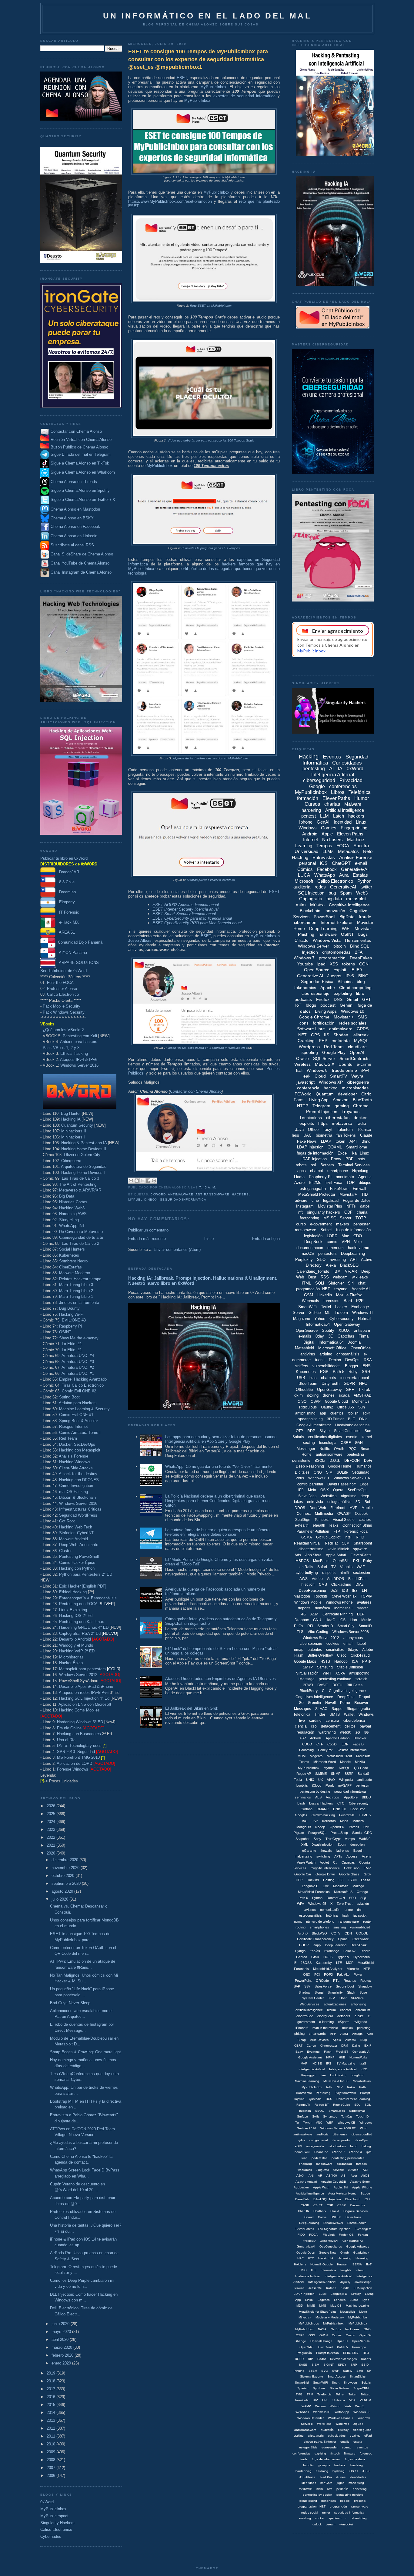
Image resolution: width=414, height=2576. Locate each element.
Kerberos (329, 1821)
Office (313, 1130)
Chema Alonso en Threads (73, 482)
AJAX (300, 2176)
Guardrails (347, 1815)
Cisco (342, 1655)
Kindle (345, 2288)
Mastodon (302, 1596)
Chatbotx (320, 2211)
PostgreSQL (317, 1833)
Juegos (334, 976)
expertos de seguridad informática (244, 96)
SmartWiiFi (320, 2383)
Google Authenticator (314, 1425)
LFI (364, 1591)
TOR (351, 1183)
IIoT (369, 2264)
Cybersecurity (342, 1319)
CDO (358, 1236)
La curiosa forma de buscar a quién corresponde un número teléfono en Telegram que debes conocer (217, 1532)
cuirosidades (337, 2436)
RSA (368, 1360)
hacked (331, 1088)
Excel (343, 1153)
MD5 (300, 2306)
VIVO (331, 1780)
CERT (298, 2046)
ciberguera (325, 2016)
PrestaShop (339, 1833)
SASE (303, 2365)
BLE (351, 1419)
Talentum (345, 1130)
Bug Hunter (71, 1113)
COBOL (362, 1933)
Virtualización (307, 1673)
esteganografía (313, 1189)
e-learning (326, 2022)
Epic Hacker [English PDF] (83, 1586)
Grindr (345, 2253)
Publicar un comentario (148, 1230)
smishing (305, 2518)
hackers (240, 1194)
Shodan (341, 1035)
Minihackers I (73, 1137)
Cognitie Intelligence (325, 1868)
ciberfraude (305, 2016)
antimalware (181, 1194)
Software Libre (311, 1029)
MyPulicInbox (304, 2329)
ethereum (336, 1248)
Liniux (309, 2300)
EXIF (368, 2046)
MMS (323, 2306)
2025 (52, 1814)
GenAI (323, 822)
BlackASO (319, 1933)
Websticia (329, 1496)
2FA (359, 952)
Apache (328, 988)
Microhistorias (71, 1657)
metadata (341, 1041)
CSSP (342, 2205)
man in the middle (325, 2028)
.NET (302, 1035)
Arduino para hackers (79, 1042)
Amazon (341, 1100)
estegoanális (315, 2146)
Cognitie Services (356, 2211)
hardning (322, 2471)
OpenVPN (337, 1827)
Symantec (330, 2116)
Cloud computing (355, 988)
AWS (304, 1579)
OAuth (339, 1449)
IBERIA (357, 2264)
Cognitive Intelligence (349, 905)
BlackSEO (349, 1265)
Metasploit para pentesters (90, 1669)
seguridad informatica (349, 2513)
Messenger (306, 1449)
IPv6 (350, 976)
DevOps (352, 1360)
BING (363, 976)
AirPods (316, 1738)
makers (343, 1224)
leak (306, 1076)
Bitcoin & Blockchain (77, 1497)
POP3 (328, 1974)
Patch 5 (342, 2347)
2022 (52, 1837)
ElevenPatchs (304, 2229)
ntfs (330, 2489)
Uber (343, 1998)
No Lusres (352, 2329)
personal (307, 863)
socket (320, 2518)
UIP (315, 2400)
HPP (299, 1880)
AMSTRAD (363, 1395)
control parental (310, 1484)
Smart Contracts (347, 1431)
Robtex (366, 1981)
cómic (332, 1242)
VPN (346, 1242)
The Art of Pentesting (78, 1184)
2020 (52, 1853)
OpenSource (307, 1330)
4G (304, 1614)
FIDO (301, 2235)
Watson (335, 2406)
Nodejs (320, 1827)
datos (365, 1206)
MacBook (321, 1561)
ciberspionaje (311, 1644)
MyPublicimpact (54, 2516)
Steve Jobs (307, 1496)
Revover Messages (343, 2359)
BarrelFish (302, 2199)
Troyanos (351, 1111)
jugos (341, 2483)
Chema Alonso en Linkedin (73, 536)
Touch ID (362, 2116)
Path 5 (339, 1372)
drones (329, 1395)
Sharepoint (363, 1543)
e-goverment (321, 1224)
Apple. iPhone (362, 2187)
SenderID (325, 1626)
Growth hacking (323, 1815)
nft (300, 1212)
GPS (315, 1035)
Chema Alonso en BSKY (72, 518)
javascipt (360, 1915)
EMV (367, 1868)
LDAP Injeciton (304, 2294)
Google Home (340, 1466)
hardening (311, 810)
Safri (360, 2371)
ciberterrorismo (311, 1549)
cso (314, 1726)
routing (300, 1927)
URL (325, 2400)
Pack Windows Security (64, 1012)
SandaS (363, 1774)
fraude (365, 917)
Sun (362, 1407)
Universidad (306, 851)
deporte (304, 1608)
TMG (299, 2394)
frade (304, 2459)
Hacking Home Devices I (83, 1173)
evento (352, 1437)
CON (364, 964)
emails (345, 2442)
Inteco (360, 2270)
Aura (344, 875)
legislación (313, 1236)
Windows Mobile (308, 1602)
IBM (337, 1271)
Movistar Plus (330, 1206)
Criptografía (311, 899)
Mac (345, 1236)
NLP (340, 2087)
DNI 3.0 (336, 2217)
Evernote (313, 2052)
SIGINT (329, 2365)
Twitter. (365, 2394)
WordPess (324, 2424)
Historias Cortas (73, 1202)
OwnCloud (326, 2347)
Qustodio (315, 2099)
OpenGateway (329, 1390)
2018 (52, 2381)
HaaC (330, 1620)
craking (299, 2436)
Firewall (359, 1189)
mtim (320, 2489)
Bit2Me (315, 1183)
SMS (362, 1017)
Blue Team (308, 1383)
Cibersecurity (359, 1803)
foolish (353, 1413)
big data (334, 899)
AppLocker (301, 2187)
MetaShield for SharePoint (317, 2312)
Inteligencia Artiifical (343, 2069)
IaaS (363, 2063)
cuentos (337, 1413)
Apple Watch (306, 1862)
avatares (364, 1602)
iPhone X (356, 2152)
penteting (364, 2028)
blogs (311, 1005)
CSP (330, 2205)
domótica (322, 1608)
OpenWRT (307, 2347)
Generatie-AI (361, 2052)
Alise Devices (319, 2040)
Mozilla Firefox (349, 1295)
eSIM (299, 2146)
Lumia (354, 2300)
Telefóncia (324, 2394)
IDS (345, 1591)
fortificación (324, 1023)
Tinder (320, 1715)
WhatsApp (325, 875)
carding (315, 1721)
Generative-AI (355, 869)
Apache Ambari (306, 2182)
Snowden (350, 2383)
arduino (326, 1354)
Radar (322, 2359)
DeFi (368, 1461)
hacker (341, 1307)
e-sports (329, 1573)
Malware (353, 804)
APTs (338, 1856)
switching (323, 1856)
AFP (333, 2034)
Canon (311, 2046)
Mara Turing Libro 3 (76, 1285)
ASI (344, 2176)
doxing (313, 1395)
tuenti (320, 1360)
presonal (360, 2501)
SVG (325, 2371)
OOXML (335, 1147)
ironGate (326, 2483)
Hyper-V (343, 1957)
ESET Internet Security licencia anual (185, 909)
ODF (348, 1212)
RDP (311, 1431)
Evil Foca (334, 1183)
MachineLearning (307, 2081)
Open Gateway (347, 1324)
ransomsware (349, 1921)
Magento (316, 1756)
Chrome (361, 1106)
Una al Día (66, 1740)
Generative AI (310, 976)
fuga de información (353, 1230)
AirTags (357, 2034)
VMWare (357, 1998)
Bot (367, 1502)
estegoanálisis (339, 1502)
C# (335, 1862)
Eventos (332, 757)
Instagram (305, 1206)
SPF (350, 1390)
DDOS (300, 1508)
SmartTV (339, 1076)
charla (362, 1212)
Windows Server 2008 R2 (338, 2128)
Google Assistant (310, 2057)
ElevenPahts (361, 1555)
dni (359, 1910)
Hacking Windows (75, 1462)
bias (313, 1378)
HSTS (325, 1661)
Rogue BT (322, 2105)
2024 (52, 1822)
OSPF (300, 2335)
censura (332, 1721)
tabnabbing (359, 2518)
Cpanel (343, 1939)
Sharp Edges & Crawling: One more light (85, 2052)
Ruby (353, 1372)
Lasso (366, 1880)
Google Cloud (336, 1401)
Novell (331, 1703)
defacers (344, 2016)
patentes (315, 1650)
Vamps (350, 1839)
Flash (328, 2052)
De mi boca (353, 2217)
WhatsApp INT (72, 1226)
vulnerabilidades (327, 1366)
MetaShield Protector (317, 1194)
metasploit (356, 899)
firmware (350, 2453)
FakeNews (339, 1189)
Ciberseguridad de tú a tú (81, 1237)
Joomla (354, 1342)
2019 (52, 2373)
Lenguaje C (310, 1886)
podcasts (303, 999)
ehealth (319, 1525)
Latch (339, 816)
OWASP (344, 1514)
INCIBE (317, 2063)
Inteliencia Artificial (308, 2276)
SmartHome (357, 1147)
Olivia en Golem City (82, 1155)
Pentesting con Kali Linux (82, 1622)
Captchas (346, 1336)
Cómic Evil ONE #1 (76, 1415)
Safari (322, 1567)
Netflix (325, 1449)
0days (353, 1650)
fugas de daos (355, 2459)
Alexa (331, 1265)
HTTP (303, 1106)
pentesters (327, 1253)
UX (321, 1780)
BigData (347, 917)
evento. (347, 2447)
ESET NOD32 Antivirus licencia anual (186, 905)
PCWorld (303, 1094)
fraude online (344, 1070)
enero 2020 (62, 2363)
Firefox (323, 999)
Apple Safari (336, 1555)
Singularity (335, 1992)
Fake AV (349, 1951)
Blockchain (310, 911)
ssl (314, 1165)
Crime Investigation (76, 1486)
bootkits (302, 1785)
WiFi (346, 928)
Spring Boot (69, 1397)
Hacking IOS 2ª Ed (76, 1616)
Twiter (352, 2394)
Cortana (307, 1809)
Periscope (359, 2347)
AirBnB (303, 1933)
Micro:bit (353, 1969)
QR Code (361, 1768)
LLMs (328, 851)
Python (364, 881)
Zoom (342, 1845)
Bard (348, 1301)
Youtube (305, 964)
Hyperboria (362, 1957)
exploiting (343, 993)
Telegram (321, 1106)
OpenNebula (361, 2341)
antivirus (308, 1354)
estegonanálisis (310, 1915)
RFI (310, 1626)
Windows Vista (327, 940)
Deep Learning (323, 928)
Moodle (345, 1762)
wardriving (327, 1732)
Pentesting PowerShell (79, 1556)
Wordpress (309, 1047)
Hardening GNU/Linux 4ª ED (84, 1627)
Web (348, 2406)
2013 (52, 2420)
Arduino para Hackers (78, 1403)
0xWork (339, 2170)
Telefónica (360, 792)
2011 (52, 2436)
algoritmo (349, 1496)
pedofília (342, 2489)
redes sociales (353, 1023)
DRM (345, 2046)
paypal (365, 1726)
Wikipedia (346, 1780)
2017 (52, 2389)
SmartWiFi (307, 1307)
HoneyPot (325, 1750)
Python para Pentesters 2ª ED (86, 1574)
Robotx (366, 2359)
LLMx (323, 2294)
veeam (331, 2524)
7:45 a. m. (208, 1187)
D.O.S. (335, 1461)
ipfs (369, 2152)
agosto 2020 (63, 1891)
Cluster (65, 1551)
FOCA (343, 846)
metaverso (342, 1123)
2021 (52, 1845)
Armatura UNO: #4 (78, 1356)
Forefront (338, 1508)
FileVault (329, 2235)
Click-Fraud (360, 1655)
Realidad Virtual (307, 1543)
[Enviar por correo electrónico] (131, 1181)
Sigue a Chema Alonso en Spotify (80, 491)
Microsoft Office (332, 1348)
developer (347, 1094)
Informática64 (318, 1324)
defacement (331, 1726)
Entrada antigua (266, 1239)
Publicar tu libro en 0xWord (64, 858)
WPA (300, 1904)
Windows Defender (310, 2418)
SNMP (336, 1774)
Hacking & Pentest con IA (84, 1143)
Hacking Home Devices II (84, 1149)
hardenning (304, 2471)
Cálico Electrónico (63, 994)
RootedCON (336, 1898)
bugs (363, 934)
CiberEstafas (70, 1267)
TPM (310, 2394)
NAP (329, 2087)
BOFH (337, 1685)
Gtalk (315, 1957)
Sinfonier (336, 1283)
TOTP (361, 1218)
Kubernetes (69, 1255)
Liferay (356, 2294)
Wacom (320, 2406)
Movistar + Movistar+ (330, 2317)
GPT (367, 999)
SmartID (365, 1626)
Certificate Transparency (315, 1939)
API (353, 1260)
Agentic (365, 1177)
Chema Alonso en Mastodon (75, 509)
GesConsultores (331, 2246)
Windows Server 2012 (78, 1675)
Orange (362, 1892)
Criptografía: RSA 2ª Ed (80, 1633)
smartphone (338, 1171)
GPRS (363, 1029)
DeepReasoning (312, 1591)
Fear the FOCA (60, 983)
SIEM (315, 2365)
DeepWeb (318, 1508)
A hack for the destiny (78, 1474)
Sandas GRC (362, 1833)
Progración (304, 2353)
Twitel (326, 1307)
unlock (317, 2524)
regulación (305, 1732)
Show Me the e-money (79, 1338)
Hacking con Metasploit (80, 1450)
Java (299, 1130)
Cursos (312, 804)
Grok (367, 1874)
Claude (366, 1135)
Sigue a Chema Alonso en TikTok (80, 463)
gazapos (324, 2465)
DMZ (359, 1585)
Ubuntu (346, 1064)
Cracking (306, 1041)
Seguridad (361, 1472)
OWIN (324, 2335)
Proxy (336, 1159)
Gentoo (302, 1957)
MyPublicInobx (312, 2087)
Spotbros (319, 2388)
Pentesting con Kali (80, 1036)
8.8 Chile (65, 882)
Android (310, 834)
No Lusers (332, 840)
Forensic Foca (356, 1531)
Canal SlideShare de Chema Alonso (82, 554)
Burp (364, 2040)
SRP (354, 2365)
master (362, 1608)
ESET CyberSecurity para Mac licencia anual (192, 918)
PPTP (367, 1661)
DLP (361, 1614)
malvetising (356, 2483)
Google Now (327, 2253)
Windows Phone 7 (341, 2418)
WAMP (306, 2406)
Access (352, 1856)
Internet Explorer (337, 922)
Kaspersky (324, 1963)
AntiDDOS (336, 1579)
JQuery (345, 2282)
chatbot (317, 1171)
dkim (299, 1395)
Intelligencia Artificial (322, 2282)
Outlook (361, 1514)
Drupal (364, 1697)
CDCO (307, 1744)
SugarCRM (361, 2388)
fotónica (332, 1915)
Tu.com (341, 1313)
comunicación (330, 1910)
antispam (362, 1330)
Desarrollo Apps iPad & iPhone (86, 1686)
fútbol (361, 1644)
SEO (321, 1260)
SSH (366, 1372)
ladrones (343, 1851)
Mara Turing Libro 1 (76, 1296)
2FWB (308, 1685)
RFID (360, 1537)
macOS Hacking (73, 1492)
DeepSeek (313, 1242)
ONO (367, 2329)
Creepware (361, 1939)
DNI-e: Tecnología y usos (79, 1746)
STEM (313, 2371)
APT (353, 1141)
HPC (300, 2258)
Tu (297, 2123)
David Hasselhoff (341, 1484)
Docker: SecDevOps (77, 1444)
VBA (352, 2400)
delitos (350, 1726)
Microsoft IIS (343, 1892)
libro (360, 993)
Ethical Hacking (74, 1053)
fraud (354, 2146)
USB (301, 1378)
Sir (369, 2371)
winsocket (346, 2524)
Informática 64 (331, 1342)
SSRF (349, 1774)
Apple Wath (321, 2187)
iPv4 (365, 1070)
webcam (340, 1277)
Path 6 (303, 1898)
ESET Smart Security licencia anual (184, 914)
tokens (349, 964)
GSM (309, 1295)
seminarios (303, 1797)
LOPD (332, 1236)
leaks (334, 1525)
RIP (310, 2359)
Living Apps (326, 1011)
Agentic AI (361, 1289)
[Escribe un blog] (137, 1181)
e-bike (359, 2016)
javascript (305, 1082)
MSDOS (302, 1561)
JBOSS (306, 1963)
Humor (362, 798)
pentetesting (308, 2501)
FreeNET (342, 2052)
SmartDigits (358, 2376)
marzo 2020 (62, 2347)
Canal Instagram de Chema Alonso (81, 572)
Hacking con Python (77, 1568)
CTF (320, 1744)
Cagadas (348, 1862)
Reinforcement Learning (353, 2099)
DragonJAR (67, 872)
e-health (302, 1525)
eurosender (330, 2447)
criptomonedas (336, 952)
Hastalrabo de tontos (352, 1425)
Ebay (299, 2052)
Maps (344, 1821)
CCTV (336, 1933)
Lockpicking (338, 2075)
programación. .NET (312, 2506)
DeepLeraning (309, 2223)
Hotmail (365, 1319)
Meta (312, 1490)
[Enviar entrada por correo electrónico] (218, 1187)
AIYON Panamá (71, 953)
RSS (325, 1277)
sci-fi (367, 1413)
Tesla (298, 1780)
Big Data (67, 1196)
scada (344, 1395)
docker (360, 1118)
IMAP (304, 2063)
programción (338, 2506)
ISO (304, 2270)
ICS (342, 1620)
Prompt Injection (322, 1111)
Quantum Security (77, 1125)
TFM (332, 1998)
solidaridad (344, 2164)
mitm (301, 905)
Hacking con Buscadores (79, 1734)
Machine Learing (357, 2306)
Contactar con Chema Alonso (76, 431)
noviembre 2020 (66, 1868)
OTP (299, 1431)
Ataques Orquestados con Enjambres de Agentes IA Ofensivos (220, 1679)
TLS (300, 1632)
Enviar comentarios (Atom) (177, 1250)
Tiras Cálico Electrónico (83, 1385)
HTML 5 (365, 1815)
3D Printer (335, 1419)
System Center (313, 1998)
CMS (323, 1585)
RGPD (299, 2359)
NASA (322, 2329)
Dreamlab (66, 892)
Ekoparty (65, 902)
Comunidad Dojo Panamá (79, 942)
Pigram (299, 1833)
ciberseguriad (362, 2430)
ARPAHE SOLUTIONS (77, 963)
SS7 (307, 1986)
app (323, 1413)
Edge (364, 1484)
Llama (299, 1177)
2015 (52, 2405)
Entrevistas (324, 857)
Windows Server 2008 (351, 1632)
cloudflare (357, 1047)
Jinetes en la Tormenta (79, 1303)
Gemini (347, 1005)
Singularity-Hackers (57, 2523)
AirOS (365, 2176)
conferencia (308, 1088)
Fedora (365, 1951)
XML (305, 1845)
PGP (324, 1372)
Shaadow (365, 1986)
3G (331, 1336)
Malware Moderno (75, 1273)
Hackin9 (313, 1880)
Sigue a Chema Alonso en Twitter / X (83, 500)
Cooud (309, 2217)
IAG (305, 1821)
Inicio (209, 1239)
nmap (299, 1650)
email (348, 1644)
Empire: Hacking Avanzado (83, 1379)
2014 (52, 2413)
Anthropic (333, 1797)
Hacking (309, 757)
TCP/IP (366, 1596)
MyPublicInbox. (334, 2323)
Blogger (352, 1366)
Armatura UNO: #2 (78, 1367)
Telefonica (302, 1715)
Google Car (303, 1874)
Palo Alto (343, 1974)
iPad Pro (326, 2477)
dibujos (365, 1183)
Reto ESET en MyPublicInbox (211, 306)
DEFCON (352, 1461)
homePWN (302, 2152)
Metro (363, 2312)
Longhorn (357, 2075)
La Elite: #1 (72, 1344)
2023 (52, 1830)
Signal (319, 1992)
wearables (305, 2170)
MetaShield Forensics (314, 1892)
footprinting (309, 1218)
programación (332, 958)
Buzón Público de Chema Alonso (79, 447)
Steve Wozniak (344, 1596)
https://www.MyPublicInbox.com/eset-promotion (170, 201)
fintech (335, 2453)
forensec (366, 2453)
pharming (305, 2164)
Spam (346, 893)
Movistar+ (348, 1194)
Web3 (362, 893)
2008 (52, 2460)
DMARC (323, 1809)
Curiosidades (347, 763)
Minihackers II (74, 1131)
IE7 (355, 1591)
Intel (348, 1537)
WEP (330, 2123)
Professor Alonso (62, 989)
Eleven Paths (350, 834)
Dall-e (356, 2046)
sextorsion (362, 1573)
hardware (328, 934)
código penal (319, 2140)
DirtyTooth (331, 1383)
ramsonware (360, 2506)
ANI (311, 2176)
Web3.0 (365, 1839)
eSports (344, 2022)
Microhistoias (362, 2081)
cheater (346, 2010)
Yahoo (320, 1319)
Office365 (304, 1390)
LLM (324, 816)
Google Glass (349, 1874)
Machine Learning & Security (84, 1409)
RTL (336, 1981)
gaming (342, 1106)
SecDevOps (357, 1490)
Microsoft (304, 881)
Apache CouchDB (334, 2182)
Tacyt (328, 1130)
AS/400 (332, 2176)
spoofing (310, 1052)
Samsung (325, 1667)
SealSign (303, 1520)
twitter (366, 887)
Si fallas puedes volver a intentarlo (211, 880)
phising (299, 2034)
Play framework (345, 2093)
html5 (344, 1573)
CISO (302, 1401)
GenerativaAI (306, 2246)
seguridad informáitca (350, 1791)
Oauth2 (327, 1407)
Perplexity (304, 1260)
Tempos (324, 846)
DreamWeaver (333, 2223)
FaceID (358, 1744)
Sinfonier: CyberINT (76, 1533)
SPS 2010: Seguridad (76, 1752)
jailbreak (361, 1035)
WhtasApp (342, 2412)
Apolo (337, 2040)
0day (320, 1336)
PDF (349, 1159)
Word (364, 2128)
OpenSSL (341, 1561)
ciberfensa (340, 2134)
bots (361, 1159)
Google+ (301, 1815)
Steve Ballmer (339, 2388)
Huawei (342, 2264)
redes (320, 887)
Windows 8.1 (319, 1478)
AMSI (344, 2034)
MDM (302, 1756)
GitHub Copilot (328, 1537)
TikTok (364, 1390)
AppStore (351, 1797)
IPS (329, 2063)
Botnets (327, 1165)
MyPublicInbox (53, 2509)
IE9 (301, 1490)
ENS (367, 1366)
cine (315, 1200)
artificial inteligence (309, 2010)
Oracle (302, 1058)
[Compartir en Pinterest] (154, 1181)
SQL (364, 1898)
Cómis (322, 2217)
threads (361, 2164)
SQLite (342, 1472)
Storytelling (69, 1220)
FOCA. (314, 2235)
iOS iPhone (307, 2477)
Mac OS (336, 2306)
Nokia (351, 2087)
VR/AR (351, 1271)
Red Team (68, 1438)
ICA (355, 1661)
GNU (317, 1620)
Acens (367, 1856)
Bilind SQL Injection (327, 2199)
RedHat (331, 1543)
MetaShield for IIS (336, 2081)
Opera (338, 1490)
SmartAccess (336, 2376)
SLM (346, 1543)
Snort (336, 2383)
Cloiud (335, 2211)
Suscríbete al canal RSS (72, 545)
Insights (346, 2270)
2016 (52, 2397)
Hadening (344, 2258)
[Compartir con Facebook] (148, 1181)
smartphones (319, 1927)
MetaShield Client (339, 1756)
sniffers (302, 1366)
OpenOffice (361, 1348)
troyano (341, 1289)
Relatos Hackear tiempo (80, 1279)
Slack (351, 1992)
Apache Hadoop (338, 1738)
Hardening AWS (73, 1214)
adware (301, 1200)
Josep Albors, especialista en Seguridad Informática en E (208, 1048)
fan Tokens (346, 1135)
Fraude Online (69, 1728)
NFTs (351, 1206)
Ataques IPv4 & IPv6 (79, 1060)
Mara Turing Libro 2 (76, 1291)
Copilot (332, 1744)
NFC (363, 1383)
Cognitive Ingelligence (347, 1691)
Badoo (365, 2193)
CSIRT (318, 2205)
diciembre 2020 (65, 1860)
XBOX (344, 1330)
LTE (339, 1963)
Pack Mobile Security (62, 1006)
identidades (358, 2477)
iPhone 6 (302, 2028)
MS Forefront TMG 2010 (78, 1757)
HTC (311, 2258)
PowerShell (324, 917)
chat (362, 1283)
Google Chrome (314, 1017)
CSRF (346, 1443)
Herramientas (358, 940)
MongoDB (304, 1827)
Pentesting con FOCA (78, 1604)
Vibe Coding (318, 1632)
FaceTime (358, 1809)
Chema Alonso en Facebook (75, 527)
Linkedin (325, 1295)
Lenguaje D (339, 2294)
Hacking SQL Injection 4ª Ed (84, 1698)
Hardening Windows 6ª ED (80, 1722)
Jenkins (299, 2288)
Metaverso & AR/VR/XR (80, 1190)
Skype (325, 1431)
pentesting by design (317, 2495)
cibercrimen (305, 922)
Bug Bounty (69, 1308)
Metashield (304, 1348)
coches (365, 1520)
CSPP (316, 1401)
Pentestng (323, 2093)
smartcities (335, 1650)
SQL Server (324, 1058)
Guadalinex (361, 2253)
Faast (299, 1100)
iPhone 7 (339, 2152)
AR (320, 2176)
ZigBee (358, 2424)
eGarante (309, 1851)
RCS (329, 2099)
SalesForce (323, 1986)
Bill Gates (355, 1685)
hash (346, 1915)
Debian (335, 1360)
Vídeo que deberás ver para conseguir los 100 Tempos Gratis (211, 440)
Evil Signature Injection (334, 2229)
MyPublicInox (358, 2323)
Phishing (306, 934)
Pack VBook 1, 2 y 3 (61, 1048)
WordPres (342, 2424)
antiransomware (212, 1194)
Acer (354, 2176)
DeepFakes (361, 958)
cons (304, 1023)
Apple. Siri (341, 2187)
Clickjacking (341, 1585)
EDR (345, 1744)
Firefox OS (346, 2235)
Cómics (305, 869)
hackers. (340, 2465)
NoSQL (344, 1768)
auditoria (322, 2134)
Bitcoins (345, 981)
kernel (367, 1437)
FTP (337, 1531)
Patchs (354, 1827)
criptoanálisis (348, 1354)
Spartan (303, 2388)
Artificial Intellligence (310, 2193)
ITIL (314, 2270)
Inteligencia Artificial (333, 775)
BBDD (366, 1797)
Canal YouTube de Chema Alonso (80, 563)
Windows (308, 828)
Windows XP (331, 1082)
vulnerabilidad (360, 1927)
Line (323, 2075)
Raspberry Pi (70, 1326)
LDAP (326, 1141)
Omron (351, 2335)
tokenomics (305, 988)
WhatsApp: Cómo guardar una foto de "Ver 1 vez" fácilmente (218, 1466)
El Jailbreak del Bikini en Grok (192, 1708)
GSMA (307, 1537)
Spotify (328, 1330)
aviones (310, 1910)
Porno (345, 1703)
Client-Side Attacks (76, 1468)
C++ (367, 2199)
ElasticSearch (357, 2223)
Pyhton (317, 1898)
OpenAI (357, 1052)
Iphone (306, 822)
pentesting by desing (315, 1791)
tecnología (328, 1443)
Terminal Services (354, 1165)
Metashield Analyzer (328, 1969)
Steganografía (358, 1709)
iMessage (307, 1679)
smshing (340, 1927)
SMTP (308, 1667)
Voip (358, 1242)
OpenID (342, 2341)
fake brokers (337, 2146)
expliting (320, 2453)
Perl (366, 1827)
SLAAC (321, 1709)
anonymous (353, 1638)
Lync (366, 2300)
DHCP (304, 1945)
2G (358, 1732)
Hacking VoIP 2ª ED (77, 1651)
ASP (303, 1738)
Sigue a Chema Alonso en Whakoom (83, 473)
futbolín (308, 2465)
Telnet (340, 2394)
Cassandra (358, 2205)
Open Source (317, 970)
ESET (182, 78)
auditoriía (327, 2430)
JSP (315, 1821)
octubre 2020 (63, 1876)
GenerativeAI (343, 887)
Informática (328, 2270)
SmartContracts (354, 1058)
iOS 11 (354, 2471)
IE (295, 1963)
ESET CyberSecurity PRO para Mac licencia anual (197, 923)
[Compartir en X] (142, 1181)
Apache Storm (360, 2182)
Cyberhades (51, 2536)
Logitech (324, 2300)
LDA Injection (363, 2288)
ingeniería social (355, 1378)
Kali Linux (361, 1153)
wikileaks (360, 1277)
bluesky (343, 2430)
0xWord (47, 2502)
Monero (358, 1821)
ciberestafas (338, 1118)
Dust (312, 1277)
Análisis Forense (73, 1456)
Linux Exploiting (73, 1610)
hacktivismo (359, 1248)
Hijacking (360, 1171)
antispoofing (359, 1673)
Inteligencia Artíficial (338, 2276)
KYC (364, 2069)
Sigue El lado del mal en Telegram (80, 454)
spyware (360, 1549)
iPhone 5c (321, 2152)
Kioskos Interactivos (352, 1750)
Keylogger (308, 2075)
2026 (52, 1806)
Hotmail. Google (322, 2264)
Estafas (360, 875)
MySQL (361, 1041)
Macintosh (341, 1886)
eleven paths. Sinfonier (320, 2442)
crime (349, 1910)
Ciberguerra (71, 1161)
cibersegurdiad (362, 2134)
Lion (353, 1620)
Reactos (350, 1981)
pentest (309, 816)
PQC (352, 1449)
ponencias (329, 2501)
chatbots (329, 1378)
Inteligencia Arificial (312, 2069)
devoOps (361, 2140)
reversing (338, 1260)
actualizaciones (335, 2004)
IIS (327, 1035)
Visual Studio (344, 1520)
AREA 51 (65, 932)
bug (332, 893)
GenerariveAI (329, 2241)
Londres (340, 2300)
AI (331, 769)
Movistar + (344, 1017)
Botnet (326, 1230)
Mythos (329, 1768)
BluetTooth (353, 2199)
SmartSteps (337, 2111)
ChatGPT (341, 863)
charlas (332, 804)
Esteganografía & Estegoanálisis (88, 1598)
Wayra (357, 1076)
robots (301, 1165)
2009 (52, 2452)
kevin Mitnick (338, 1549)
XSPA (340, 1673)
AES (318, 1797)
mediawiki (305, 2489)
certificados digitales (325, 1437)
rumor (326, 2513)
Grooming (306, 1750)
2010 (52, 2444)
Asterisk (351, 2040)
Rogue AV (303, 2105)
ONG (318, 1472)
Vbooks (346, 1567)
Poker (358, 1974)
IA (340, 769)
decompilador (341, 2140)
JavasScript (363, 2282)
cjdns (302, 2140)
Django (300, 1951)
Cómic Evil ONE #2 (79, 1391)
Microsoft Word (325, 1762)
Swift (316, 2116)
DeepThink (359, 1945)
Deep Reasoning (310, 1466)
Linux (361, 822)
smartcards (317, 2034)
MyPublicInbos (309, 2323)
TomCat (347, 2116)
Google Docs (305, 2253)
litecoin (358, 1851)
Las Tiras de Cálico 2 (80, 1243)
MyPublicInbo (358, 2317)
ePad (368, 2436)
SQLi (320, 1283)
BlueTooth (362, 1100)
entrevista (315, 1502)
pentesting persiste (350, 2495)
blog (361, 981)
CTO (341, 1803)
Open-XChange (321, 2341)
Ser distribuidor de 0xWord (63, 971)
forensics (331, 1301)
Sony (317, 1839)
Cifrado (302, 940)
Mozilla (360, 1762)
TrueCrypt (333, 1839)
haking (366, 2146)
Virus (300, 1478)
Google (317, 786)
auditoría (302, 887)
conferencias (343, 786)
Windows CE (346, 2123)
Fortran (363, 2235)
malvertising (303, 1856)
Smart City (346, 1626)
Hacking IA (71, 1119)
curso (301, 1224)
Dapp (317, 1945)
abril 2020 (61, 2339)
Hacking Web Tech (76, 1527)
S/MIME (321, 1774)
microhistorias (355, 1088)
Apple (327, 834)
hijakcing (339, 2471)
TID (364, 1194)
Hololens (300, 2264)
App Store (313, 1555)
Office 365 (346, 1407)
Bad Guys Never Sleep (70, 2003)
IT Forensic (67, 912)
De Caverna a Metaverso (81, 1232)
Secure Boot (345, 1986)
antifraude (365, 1780)
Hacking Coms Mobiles (79, 1710)
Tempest (322, 1520)
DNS (338, 999)
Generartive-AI (353, 2241)
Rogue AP (304, 1774)
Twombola (302, 2400)
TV (334, 1567)
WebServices (310, 2004)
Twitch (307, 2123)
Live (326, 1886)
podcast (328, 1005)
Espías (315, 1951)
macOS (307, 1253)
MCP (350, 1963)
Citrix (366, 1094)
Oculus (337, 2335)
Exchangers (363, 2229)
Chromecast (329, 2046)
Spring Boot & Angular (78, 1421)
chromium (363, 2010)
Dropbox (302, 1620)
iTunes (341, 2477)
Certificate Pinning (338, 1614)
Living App (319, 1100)
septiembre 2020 (67, 1883)
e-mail (361, 863)
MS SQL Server (337, 1218)
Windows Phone (339, 1602)
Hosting (329, 1880)
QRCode (322, 1981)
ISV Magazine (345, 2063)
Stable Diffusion (350, 1667)
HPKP (330, 2057)
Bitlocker (360, 1738)
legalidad (331, 1200)
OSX (307, 1974)
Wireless (302, 1064)
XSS (334, 964)
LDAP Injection (314, 1159)
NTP (367, 1969)
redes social (310, 2513)
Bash (301, 1803)
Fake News (307, 1141)
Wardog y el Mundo (76, 1645)
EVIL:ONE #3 (74, 1320)
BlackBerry (309, 1691)
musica (347, 2028)
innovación (335, 911)
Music (366, 1620)
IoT (298, 1005)
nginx (298, 1921)
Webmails (310, 1301)
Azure (299, 1183)
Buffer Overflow (320, 1655)
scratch (361, 1679)
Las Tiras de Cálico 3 (80, 1178)
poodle (345, 2501)
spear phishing (310, 1419)
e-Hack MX (67, 922)
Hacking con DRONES (79, 1480)
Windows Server (314, 946)
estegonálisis (308, 2447)
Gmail (352, 999)
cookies (333, 1644)
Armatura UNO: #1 (78, 1373)
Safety (348, 2371)
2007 (52, 2468)
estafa (358, 2442)
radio (361, 1123)
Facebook (327, 869)
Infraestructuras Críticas (80, 1509)
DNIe (363, 1419)
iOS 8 (366, 2471)
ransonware (324, 2164)
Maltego (358, 1886)
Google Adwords (358, 2246)
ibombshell (343, 1608)
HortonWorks (358, 2057)
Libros (338, 792)
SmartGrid (302, 2383)
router (367, 1921)
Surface (302, 2116)
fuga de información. (326, 2459)
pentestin (362, 1785)
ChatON (304, 2211)
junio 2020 (61, 2324)
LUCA (304, 875)
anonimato (345, 1177)
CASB (305, 2205)
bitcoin (340, 946)
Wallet (349, 1715)
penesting (360, 2489)
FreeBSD (309, 2241)
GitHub (315, 1313)
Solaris (366, 2383)
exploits (307, 1123)
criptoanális (316, 2436)
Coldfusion (352, 1868)
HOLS (328, 1957)
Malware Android (73, 1539)
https (323, 1123)
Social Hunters (72, 1249)
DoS (334, 1591)
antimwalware (303, 2134)
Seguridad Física (317, 981)
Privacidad (351, 780)
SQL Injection (311, 893)
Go (301, 1703)
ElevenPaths (336, 798)
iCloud (317, 1785)
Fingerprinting (354, 828)
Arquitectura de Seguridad (84, 1166)
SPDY (342, 2365)
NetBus (336, 2329)
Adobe (317, 1579)
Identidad (343, 822)
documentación (310, 1248)
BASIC (323, 1685)
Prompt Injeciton (327, 2353)
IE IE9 (356, 970)
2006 (52, 2476)
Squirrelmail (357, 2111)
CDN (348, 1933)
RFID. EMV (351, 2353)
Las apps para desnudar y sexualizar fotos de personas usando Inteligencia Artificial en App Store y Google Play (221, 1439)
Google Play (334, 1052)
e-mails (305, 1336)
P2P (360, 1301)
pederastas (319, 2158)
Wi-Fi (327, 1673)
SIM (329, 1472)
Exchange (332, 1951)
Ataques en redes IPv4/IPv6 (84, 1693)
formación (308, 798)
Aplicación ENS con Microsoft (85, 1704)
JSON (352, 1880)
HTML (306, 1283)
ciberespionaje (316, 993)
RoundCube (342, 2105)
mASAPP (345, 1785)
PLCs (299, 1626)
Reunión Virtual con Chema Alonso (81, 440)
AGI (366, 2170)
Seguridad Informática (183, 1200)
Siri (351, 1283)
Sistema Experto (312, 2376)
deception (357, 1845)
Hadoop (341, 1661)
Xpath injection (323, 1845)
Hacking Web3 (72, 1208)
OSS (312, 2335)
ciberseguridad (319, 780)
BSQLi (320, 1461)
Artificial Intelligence (345, 810)
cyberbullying (307, 1573)
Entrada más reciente (147, 1239)
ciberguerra (358, 1082)
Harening (362, 2258)
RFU (366, 2353)
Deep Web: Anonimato (79, 1545)
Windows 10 (353, 1011)
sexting (309, 1443)
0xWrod (353, 2170)
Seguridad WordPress (78, 1515)
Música (317, 905)
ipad (321, 964)
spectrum (335, 2518)
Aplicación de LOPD (74, 1763)
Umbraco (339, 2400)
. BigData (323, 2170)
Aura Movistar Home (342, 2193)
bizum (331, 2010)
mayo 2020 (62, 2332)
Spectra (361, 846)
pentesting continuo (335, 1679)
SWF (336, 2371)
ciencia (301, 1726)
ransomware (305, 1230)
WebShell (302, 2412)
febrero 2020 (63, 2355)
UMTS (335, 1715)
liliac (304, 2158)
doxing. (355, 2436)
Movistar (363, 928)
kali (299, 1070)
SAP (297, 1986)
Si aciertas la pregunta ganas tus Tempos (211, 548)
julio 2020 (60, 1899)
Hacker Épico (71, 1663)
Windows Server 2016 (79, 1065)
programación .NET (313, 1289)
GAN (359, 1443)
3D (358, 1502)
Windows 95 (317, 1904)
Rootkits (321, 1596)
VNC (319, 2123)
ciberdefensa (354, 1721)
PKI (356, 1561)
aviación (363, 1904)
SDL (357, 2105)
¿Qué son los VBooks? (63, 1030)
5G (367, 1732)
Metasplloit (347, 2312)
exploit (340, 970)
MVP (353, 1508)
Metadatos (348, 851)
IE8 (341, 1880)
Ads (298, 1555)
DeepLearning (353, 1253)
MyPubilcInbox (309, 1768)
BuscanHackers (321, 1803)
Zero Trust (345, 1904)
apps (302, 1171)
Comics (329, 828)
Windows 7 (304, 958)
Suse (363, 1992)
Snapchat (302, 1839)
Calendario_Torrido (313, 1271)
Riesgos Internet (73, 1426)
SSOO (320, 2111)
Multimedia (324, 1514)
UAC (307, 1135)
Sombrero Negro (73, 1261)
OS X (325, 1490)
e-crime (364, 1064)
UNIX (310, 1780)
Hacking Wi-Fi (71, 1314)
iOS (324, 863)
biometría (324, 1135)
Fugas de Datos (357, 1200)
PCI (317, 1974)
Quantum (325, 1094)
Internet (310, 840)
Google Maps (305, 1661)
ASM (314, 1614)
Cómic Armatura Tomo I (80, 1433)
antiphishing (305, 1413)
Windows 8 (317, 1070)
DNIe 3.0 (340, 1809)
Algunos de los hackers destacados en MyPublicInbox (211, 758)
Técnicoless (310, 1118)
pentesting (314, 769)
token (340, 1141)
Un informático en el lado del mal (207, 16)
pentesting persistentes (348, 2158)
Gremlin (314, 1703)
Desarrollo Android (75, 1639)
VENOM (365, 2400)
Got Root (67, 1521)
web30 (346, 1732)
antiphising (358, 2004)
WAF (361, 1567)
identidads (309, 2483)
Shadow (304, 1992)
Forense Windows (73, 1769)
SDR (353, 1898)
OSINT (65, 1332)
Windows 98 (362, 2412)
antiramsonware (305, 2430)
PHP (323, 1041)
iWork (330, 1785)
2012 (52, 2428)
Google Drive (325, 1874)
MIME (311, 2306)
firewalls (326, 1851)
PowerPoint (303, 1981)
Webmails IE (322, 2412)
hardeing (357, 2465)
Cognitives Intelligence (314, 1697)
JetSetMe (315, 2288)
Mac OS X (325, 1064)
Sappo (337, 1709)
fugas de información (315, 1153)
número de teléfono (320, 1921)
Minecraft (305, 2317)
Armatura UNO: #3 (78, 1362)
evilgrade (360, 2022)
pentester (362, 1224)
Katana (331, 2288)
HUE (342, 2057)
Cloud (320, 1076)
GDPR (349, 1383)
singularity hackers (324, 1212)
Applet (324, 1862)
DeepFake (346, 1697)
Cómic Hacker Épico (77, 1563)
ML (328, 1313)
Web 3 (360, 2406)
